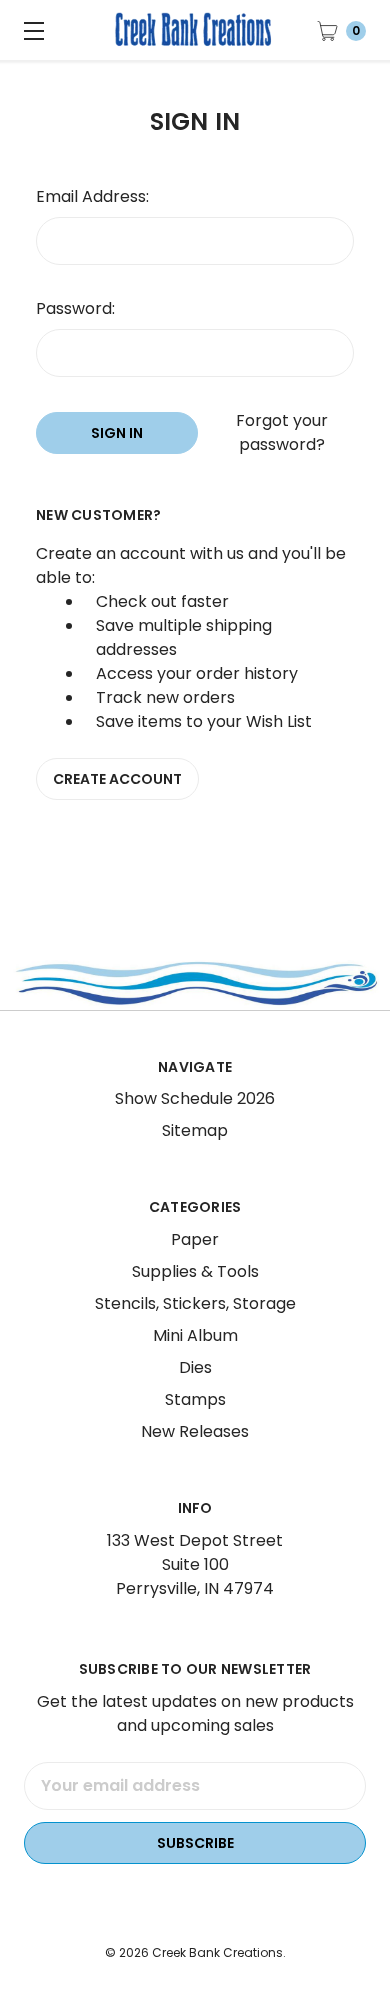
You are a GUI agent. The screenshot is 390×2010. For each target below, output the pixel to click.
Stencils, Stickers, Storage (195, 1303)
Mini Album (195, 1335)
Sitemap (195, 1130)
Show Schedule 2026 (195, 1098)
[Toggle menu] (30, 30)
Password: (75, 308)
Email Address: (92, 196)
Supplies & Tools (195, 1271)
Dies (195, 1367)
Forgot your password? (282, 432)
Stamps (195, 1399)
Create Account (117, 779)
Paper (195, 1239)
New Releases (195, 1431)
